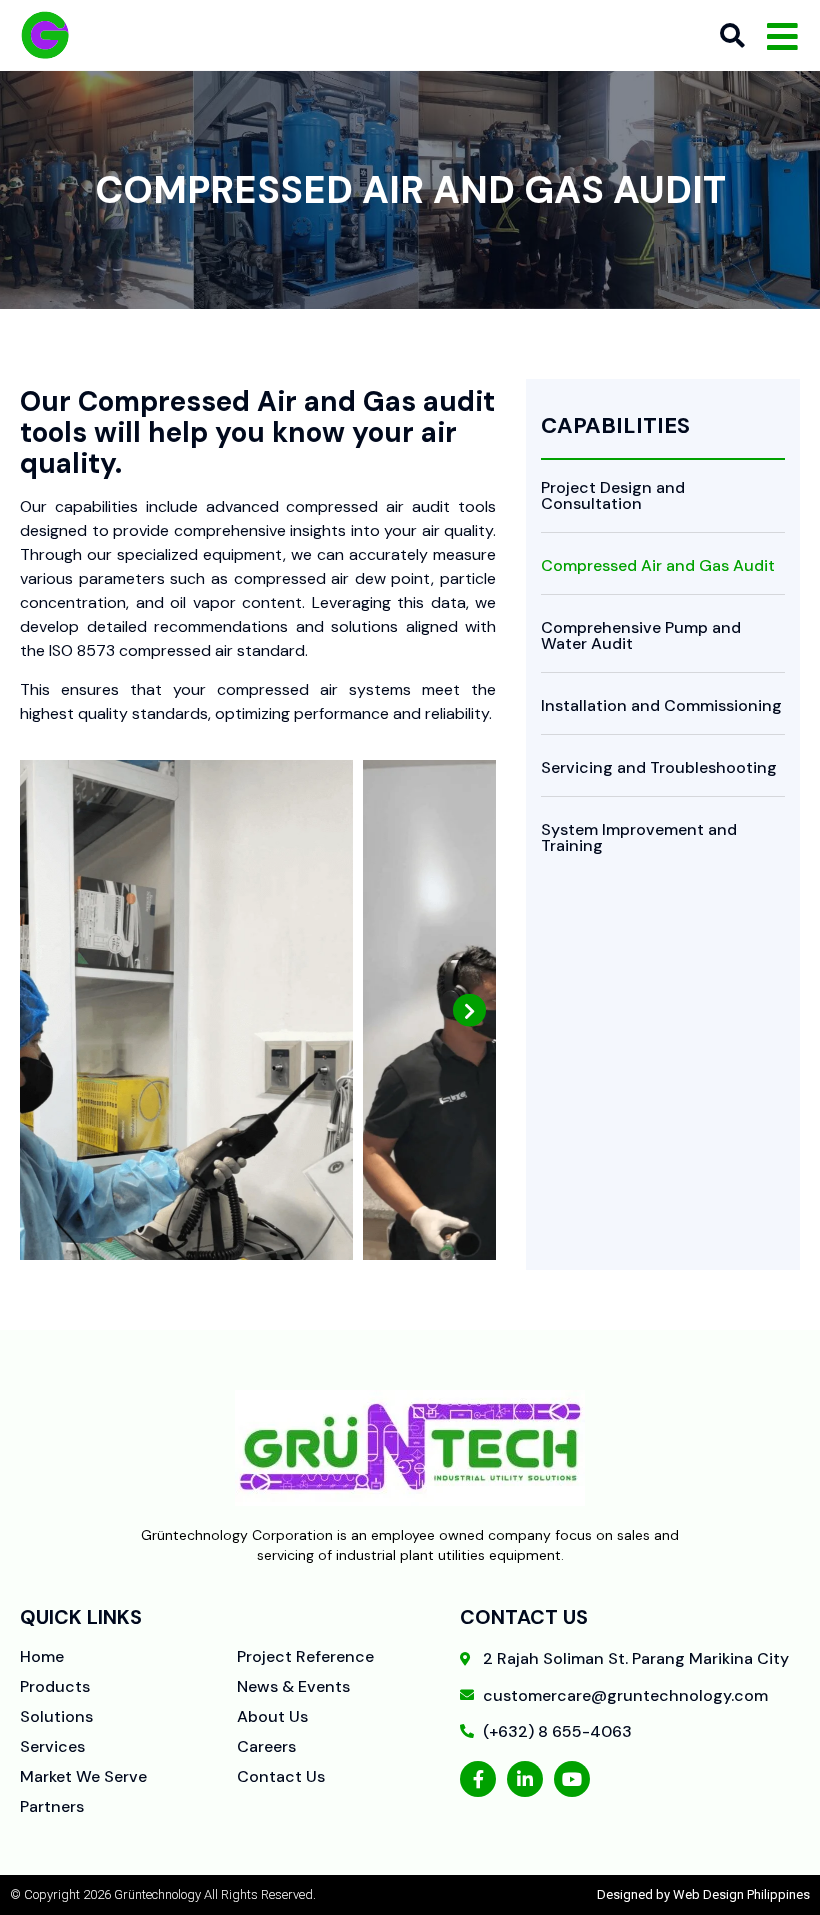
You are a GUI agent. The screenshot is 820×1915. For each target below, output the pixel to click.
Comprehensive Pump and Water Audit (641, 635)
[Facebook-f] (478, 1779)
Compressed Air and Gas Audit (658, 565)
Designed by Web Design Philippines (703, 1894)
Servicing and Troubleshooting (659, 767)
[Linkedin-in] (525, 1779)
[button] (46, 1010)
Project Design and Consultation (613, 495)
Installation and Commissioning (661, 705)
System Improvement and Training (639, 837)
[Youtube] (572, 1779)
